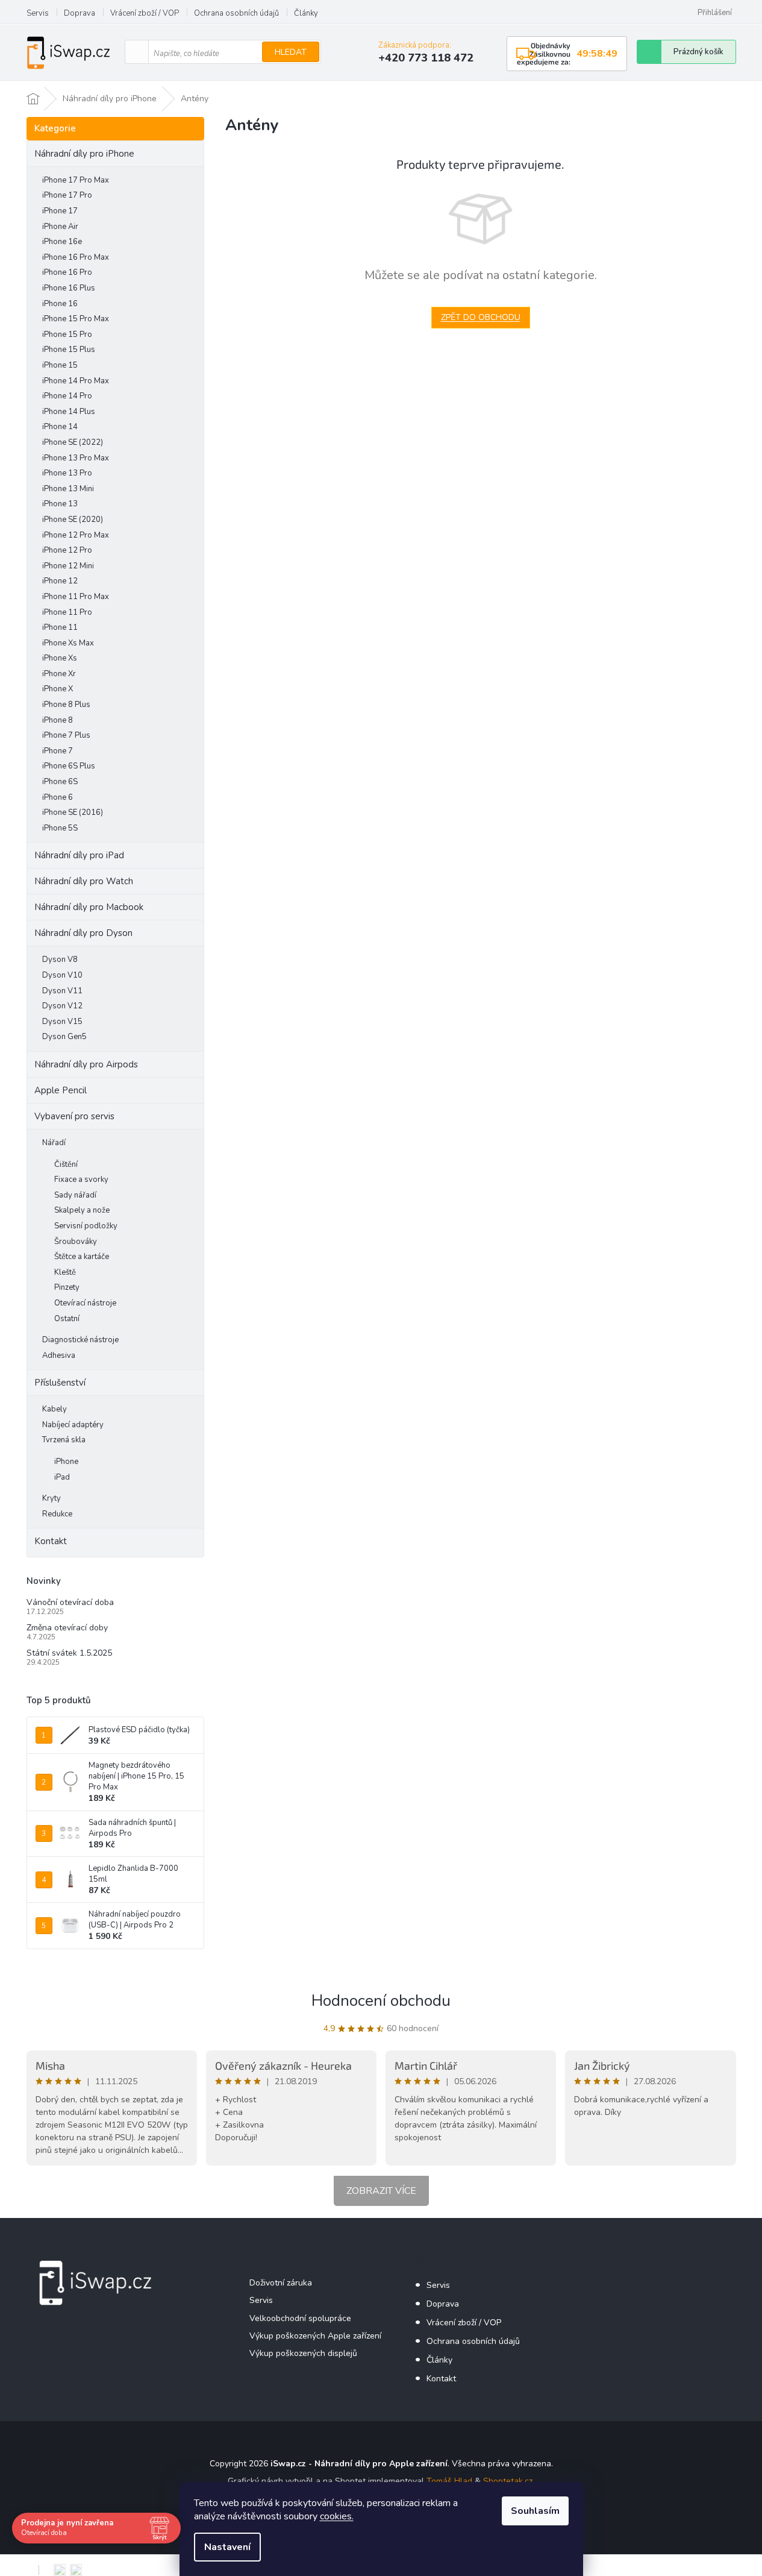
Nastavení (227, 2547)
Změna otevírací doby (67, 1628)
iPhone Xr (59, 674)
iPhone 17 (60, 211)
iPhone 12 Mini (68, 566)
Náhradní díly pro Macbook (89, 907)
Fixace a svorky (81, 1180)
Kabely (55, 1409)
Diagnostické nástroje (80, 1340)
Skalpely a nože (82, 1210)
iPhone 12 (60, 581)
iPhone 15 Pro (67, 335)
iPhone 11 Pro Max (76, 597)
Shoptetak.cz (508, 2481)
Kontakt (51, 1541)
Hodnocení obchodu (381, 2001)
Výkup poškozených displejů (303, 2353)
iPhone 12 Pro (67, 550)
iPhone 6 (58, 797)
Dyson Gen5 (64, 1037)
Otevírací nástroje (85, 1303)
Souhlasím (535, 2511)
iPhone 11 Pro (67, 612)
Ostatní (67, 1319)
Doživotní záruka (281, 2283)
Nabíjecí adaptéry (73, 1425)
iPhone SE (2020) (73, 520)
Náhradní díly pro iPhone (84, 154)
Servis (38, 13)
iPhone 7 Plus (66, 735)
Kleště (65, 1272)
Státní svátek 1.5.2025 (69, 1653)
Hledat (291, 52)
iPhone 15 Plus (69, 350)
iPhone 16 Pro (67, 272)
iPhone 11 (60, 627)
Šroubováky (76, 1242)
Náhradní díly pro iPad (79, 855)
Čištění (66, 1164)
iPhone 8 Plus (66, 705)
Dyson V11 (62, 991)
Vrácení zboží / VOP (145, 13)
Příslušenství (60, 1383)
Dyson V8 (60, 960)
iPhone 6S (60, 782)
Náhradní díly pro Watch (84, 881)
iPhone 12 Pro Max (76, 535)
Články (306, 13)
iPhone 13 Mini (68, 489)
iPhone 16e (62, 242)
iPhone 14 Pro (67, 396)
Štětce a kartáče (82, 1257)
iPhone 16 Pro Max (76, 257)
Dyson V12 (62, 1006)
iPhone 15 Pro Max (76, 319)
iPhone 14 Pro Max (76, 381)
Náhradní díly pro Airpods (86, 1064)
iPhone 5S (60, 828)
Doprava (80, 13)
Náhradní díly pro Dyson (83, 933)
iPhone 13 (60, 504)
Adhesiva (59, 1356)
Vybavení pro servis (74, 1116)
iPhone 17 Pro (67, 195)
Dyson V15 (62, 1022)
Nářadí (54, 1143)
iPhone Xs (60, 658)
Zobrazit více (381, 2191)
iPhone (66, 1462)
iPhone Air (60, 227)
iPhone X (58, 689)
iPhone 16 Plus (69, 288)
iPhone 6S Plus (69, 766)
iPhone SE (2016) (73, 812)
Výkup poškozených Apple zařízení (315, 2336)
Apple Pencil (61, 1090)
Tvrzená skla (64, 1440)
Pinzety (67, 1287)
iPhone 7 (58, 751)
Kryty (52, 1498)
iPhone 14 (60, 427)
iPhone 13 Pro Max (76, 458)
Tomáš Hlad (449, 2481)
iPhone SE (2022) (73, 442)
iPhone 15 (60, 365)
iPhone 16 (60, 304)
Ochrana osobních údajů (236, 13)
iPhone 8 (58, 720)
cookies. (337, 2516)
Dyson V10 (62, 975)
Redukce (57, 1514)
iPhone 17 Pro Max (76, 180)
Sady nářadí (75, 1195)
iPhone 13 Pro (67, 473)
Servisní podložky (86, 1226)
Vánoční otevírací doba (70, 1602)
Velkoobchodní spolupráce (300, 2318)
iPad (62, 1477)
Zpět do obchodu (481, 317)
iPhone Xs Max (68, 643)
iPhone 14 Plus (69, 412)
